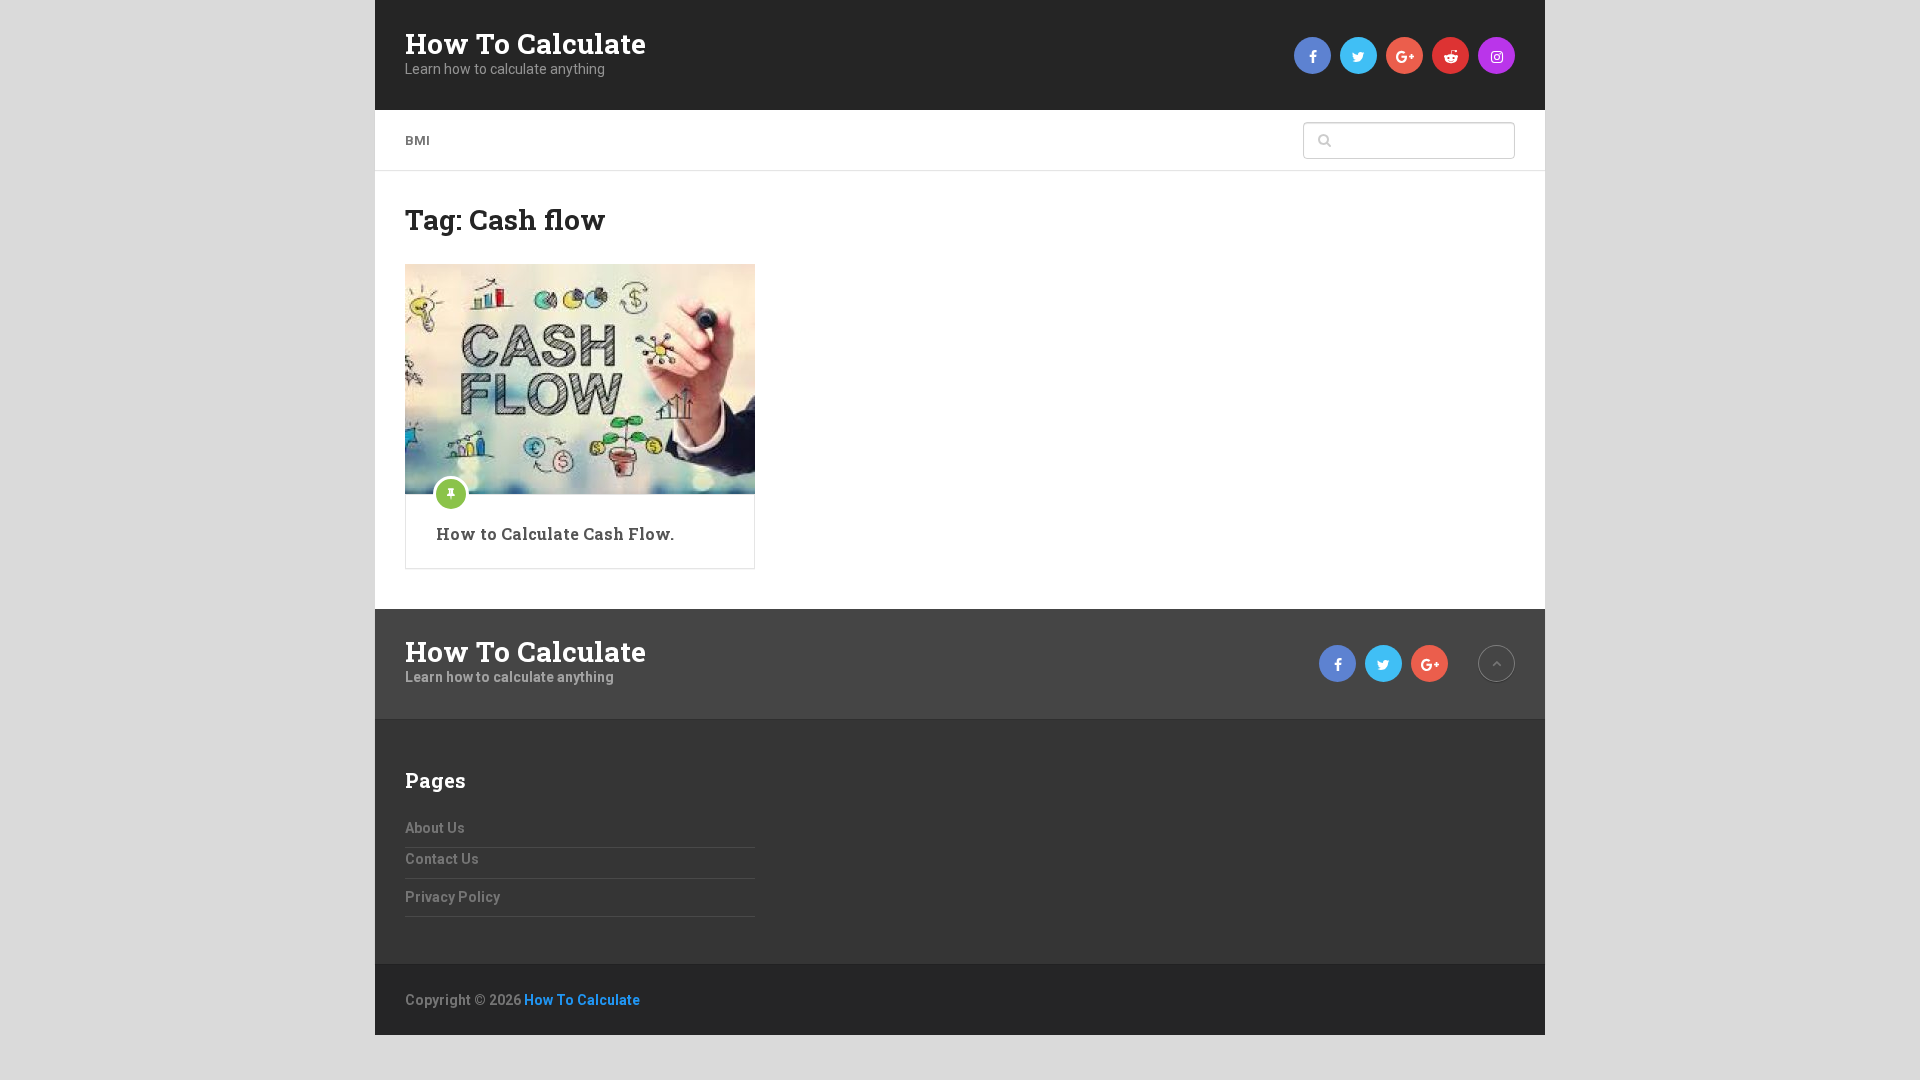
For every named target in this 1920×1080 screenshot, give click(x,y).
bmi (417, 140)
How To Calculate (525, 44)
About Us (435, 828)
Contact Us (442, 859)
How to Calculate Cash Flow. (555, 533)
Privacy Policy (452, 897)
